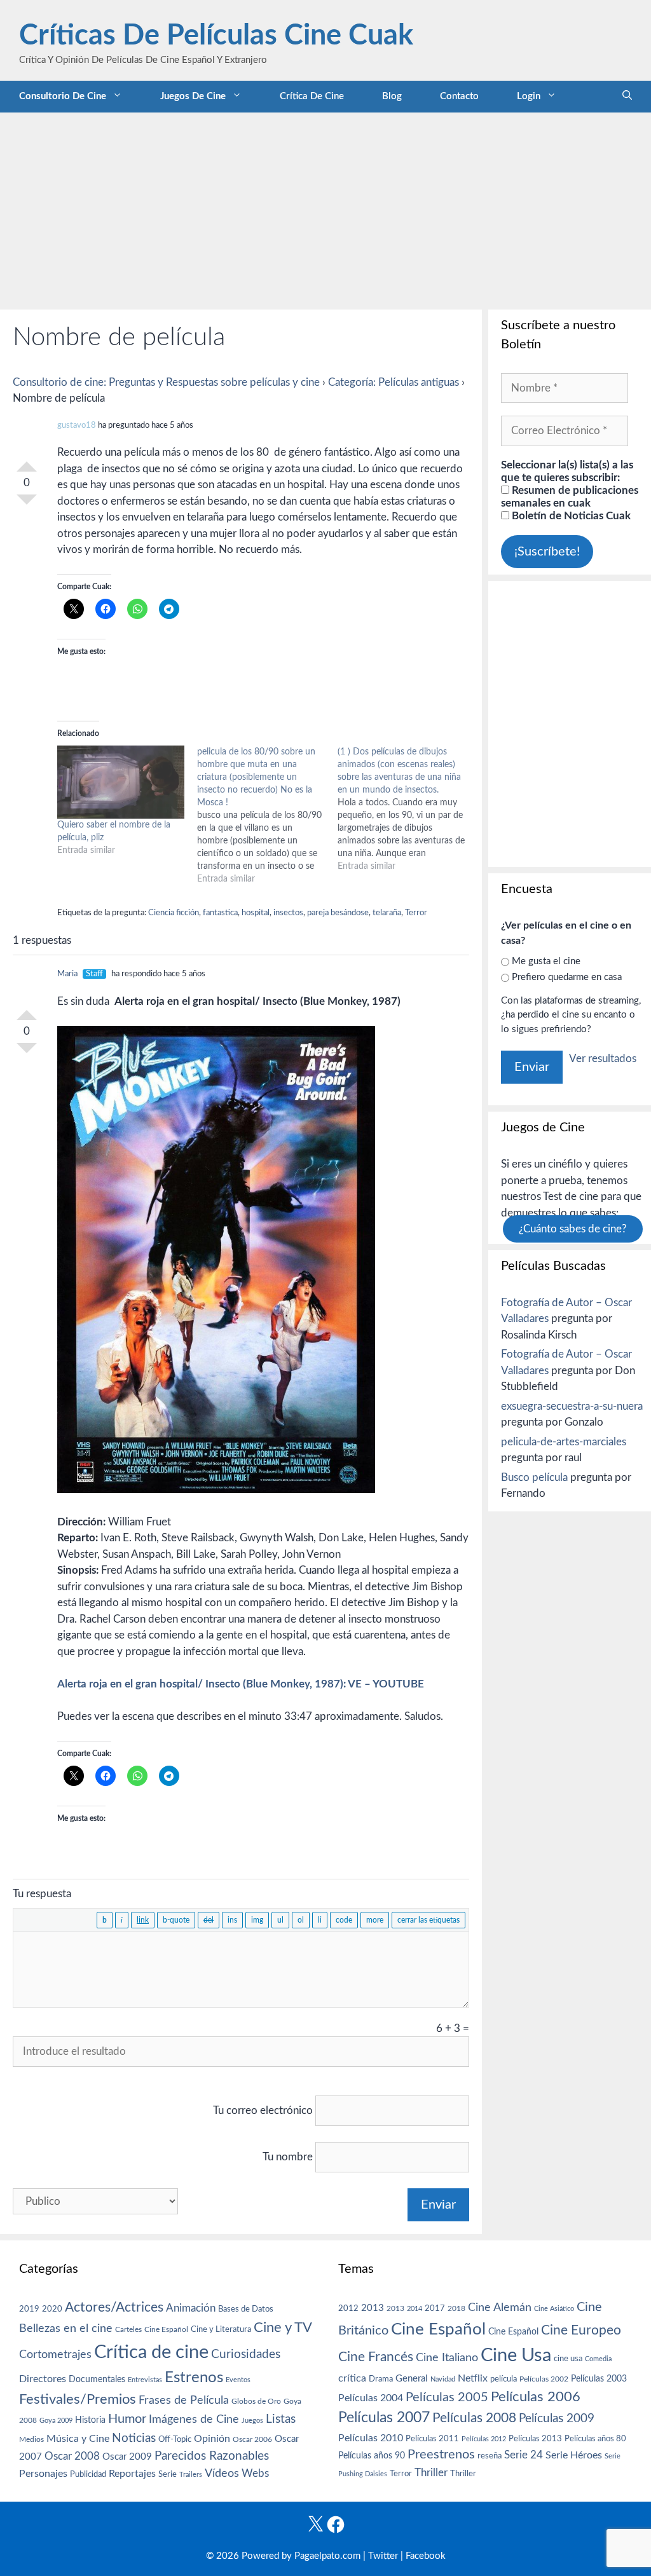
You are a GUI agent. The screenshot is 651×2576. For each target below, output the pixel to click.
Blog (392, 96)
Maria (67, 974)
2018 (456, 2308)
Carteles (128, 2329)
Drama (381, 2379)
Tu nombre (288, 2157)
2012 (348, 2309)
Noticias (134, 2438)
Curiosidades (246, 2355)
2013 (373, 2308)
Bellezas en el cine (66, 2328)
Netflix (473, 2378)
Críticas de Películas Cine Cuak (216, 36)
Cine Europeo (581, 2330)
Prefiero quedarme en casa (567, 977)
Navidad (443, 2379)
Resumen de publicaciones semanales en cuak (570, 497)
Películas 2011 (432, 2439)
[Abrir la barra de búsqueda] (627, 97)
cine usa (568, 2359)
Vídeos (222, 2474)
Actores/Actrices (114, 2307)
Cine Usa (516, 2355)
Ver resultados (603, 1059)
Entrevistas (145, 2380)
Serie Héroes (574, 2456)
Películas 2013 (535, 2439)
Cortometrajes (55, 2355)
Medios (31, 2440)
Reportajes (132, 2474)
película (504, 2379)
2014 (415, 2309)
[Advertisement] (325, 208)
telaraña (387, 913)
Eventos (238, 2380)
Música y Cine (78, 2439)
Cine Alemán (500, 2307)
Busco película (534, 1477)
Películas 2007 (384, 2418)
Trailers (191, 2475)
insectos (288, 913)
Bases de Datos (246, 2309)
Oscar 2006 (252, 2439)
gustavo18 (77, 426)
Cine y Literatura (221, 2329)
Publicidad (88, 2474)
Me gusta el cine (546, 961)
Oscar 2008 (72, 2456)
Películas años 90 (372, 2456)
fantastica (220, 913)
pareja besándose (338, 913)
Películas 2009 (557, 2419)
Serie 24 (524, 2455)
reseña (490, 2456)
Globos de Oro (256, 2401)
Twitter (383, 2556)
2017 (435, 2309)
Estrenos (194, 2378)
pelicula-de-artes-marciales (564, 1442)
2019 (29, 2309)
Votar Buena (27, 461)
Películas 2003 (599, 2379)
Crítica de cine (312, 96)
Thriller (431, 2473)
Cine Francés (376, 2357)
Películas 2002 (544, 2379)
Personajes (43, 2474)
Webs (255, 2474)
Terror (416, 913)
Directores (43, 2379)
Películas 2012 (484, 2439)
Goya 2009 (56, 2421)
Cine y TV (283, 2327)
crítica (352, 2378)
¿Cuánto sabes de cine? (573, 1229)
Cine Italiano (447, 2358)
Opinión (212, 2439)
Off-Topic (175, 2439)
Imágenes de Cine (194, 2419)
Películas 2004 (371, 2398)
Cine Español (166, 2330)
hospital (256, 913)
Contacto (459, 96)
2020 (52, 2309)
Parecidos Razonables (212, 2456)
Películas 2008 (474, 2418)
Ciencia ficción (174, 913)
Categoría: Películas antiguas (394, 382)
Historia (90, 2420)
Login (529, 96)
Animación (191, 2308)
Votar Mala (27, 505)
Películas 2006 (536, 2397)
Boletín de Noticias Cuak (570, 516)
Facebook (426, 2556)
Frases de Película (184, 2400)
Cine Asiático (554, 2309)
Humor (127, 2419)
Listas (281, 2419)
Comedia (598, 2359)
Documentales (97, 2379)
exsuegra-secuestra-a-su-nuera (572, 1406)
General (412, 2379)
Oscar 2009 (127, 2457)
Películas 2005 (447, 2397)
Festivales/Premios (78, 2400)
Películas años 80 (595, 2439)
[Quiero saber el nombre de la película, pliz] (121, 782)
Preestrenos (441, 2455)
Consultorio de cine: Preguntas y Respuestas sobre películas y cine (166, 382)
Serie (168, 2474)
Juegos (252, 2421)
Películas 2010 (371, 2438)
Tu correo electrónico (263, 2110)
